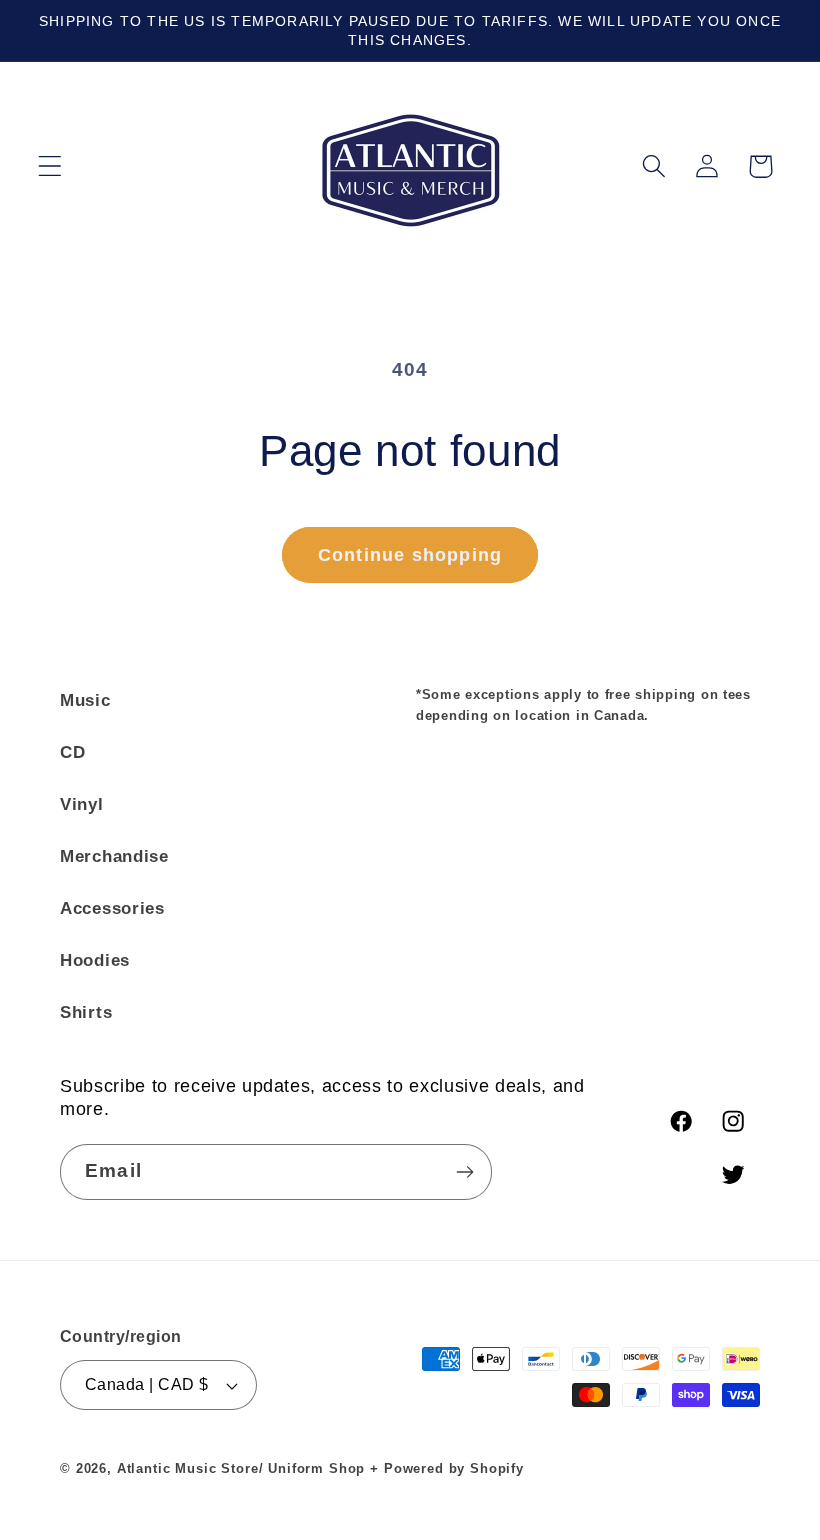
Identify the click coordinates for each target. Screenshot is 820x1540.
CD (72, 752)
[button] (50, 166)
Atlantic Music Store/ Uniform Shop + (248, 1468)
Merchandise (114, 856)
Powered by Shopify (454, 1468)
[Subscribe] (464, 1172)
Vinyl (82, 804)
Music (85, 700)
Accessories (112, 908)
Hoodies (95, 960)
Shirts (86, 1012)
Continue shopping (410, 555)
